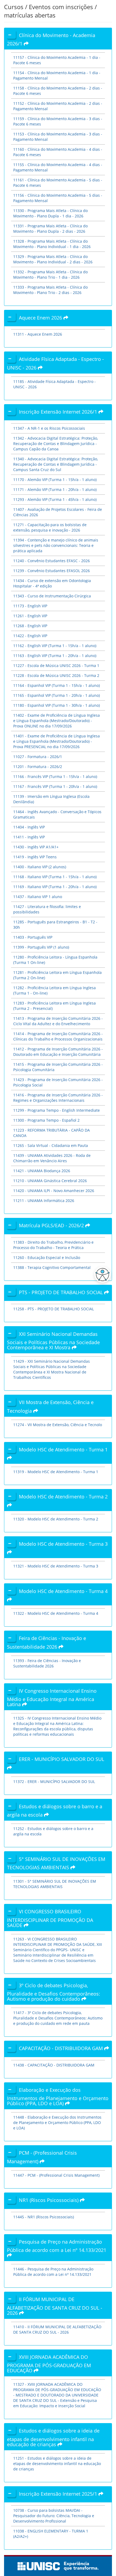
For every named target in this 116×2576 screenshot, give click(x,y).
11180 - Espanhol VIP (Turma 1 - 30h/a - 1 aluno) (57, 705)
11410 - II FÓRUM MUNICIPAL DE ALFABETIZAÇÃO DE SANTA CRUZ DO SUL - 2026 (57, 2329)
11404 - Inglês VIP (29, 827)
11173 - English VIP (30, 606)
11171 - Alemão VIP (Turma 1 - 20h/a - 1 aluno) (55, 489)
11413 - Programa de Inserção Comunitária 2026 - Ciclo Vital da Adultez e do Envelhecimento (58, 1021)
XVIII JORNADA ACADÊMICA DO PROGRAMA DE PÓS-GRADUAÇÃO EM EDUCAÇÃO (49, 2364)
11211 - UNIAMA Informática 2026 (44, 1201)
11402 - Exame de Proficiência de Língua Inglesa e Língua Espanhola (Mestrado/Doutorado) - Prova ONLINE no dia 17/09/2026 (57, 721)
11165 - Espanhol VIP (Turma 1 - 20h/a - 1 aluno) (57, 695)
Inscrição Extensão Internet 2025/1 (59, 2494)
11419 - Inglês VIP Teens (35, 857)
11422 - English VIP (30, 636)
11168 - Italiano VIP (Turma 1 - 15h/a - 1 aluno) (55, 877)
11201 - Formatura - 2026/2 (38, 767)
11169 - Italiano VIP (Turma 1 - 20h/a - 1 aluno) (55, 887)
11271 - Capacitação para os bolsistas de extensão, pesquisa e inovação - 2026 (50, 527)
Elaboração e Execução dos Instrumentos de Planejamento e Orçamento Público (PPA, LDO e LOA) (58, 2097)
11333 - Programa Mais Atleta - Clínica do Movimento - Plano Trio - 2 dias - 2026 (50, 290)
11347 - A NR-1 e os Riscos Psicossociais (49, 428)
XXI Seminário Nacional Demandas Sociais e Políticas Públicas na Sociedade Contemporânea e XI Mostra (53, 1341)
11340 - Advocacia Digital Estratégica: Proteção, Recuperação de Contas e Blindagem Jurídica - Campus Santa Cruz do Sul (56, 464)
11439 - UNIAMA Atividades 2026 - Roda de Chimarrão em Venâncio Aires (52, 1158)
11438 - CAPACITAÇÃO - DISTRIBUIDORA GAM (54, 2065)
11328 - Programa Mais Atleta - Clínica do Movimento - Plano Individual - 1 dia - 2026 (52, 244)
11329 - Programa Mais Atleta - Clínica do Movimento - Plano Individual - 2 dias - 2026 (53, 259)
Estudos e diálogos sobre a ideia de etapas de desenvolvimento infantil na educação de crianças (53, 2437)
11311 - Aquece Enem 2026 (38, 334)
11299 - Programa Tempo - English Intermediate (57, 1110)
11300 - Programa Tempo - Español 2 (46, 1120)
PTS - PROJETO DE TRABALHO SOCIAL (62, 1292)
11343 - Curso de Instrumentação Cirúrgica (52, 596)
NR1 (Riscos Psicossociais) (49, 2200)
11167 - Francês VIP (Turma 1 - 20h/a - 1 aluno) (55, 786)
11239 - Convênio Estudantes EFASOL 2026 (52, 571)
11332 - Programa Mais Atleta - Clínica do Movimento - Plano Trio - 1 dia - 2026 (50, 275)
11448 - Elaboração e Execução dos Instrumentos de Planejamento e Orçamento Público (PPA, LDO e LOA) (57, 2123)
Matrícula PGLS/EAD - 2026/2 (52, 1225)
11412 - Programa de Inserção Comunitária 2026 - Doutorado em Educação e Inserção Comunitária (58, 1052)
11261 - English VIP (30, 616)
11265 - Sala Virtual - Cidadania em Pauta (51, 1145)
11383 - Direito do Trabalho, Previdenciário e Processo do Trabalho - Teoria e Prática (53, 1245)
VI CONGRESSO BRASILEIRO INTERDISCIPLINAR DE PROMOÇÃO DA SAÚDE (50, 1918)
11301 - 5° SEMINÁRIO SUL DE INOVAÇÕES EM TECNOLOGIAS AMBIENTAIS (55, 1884)
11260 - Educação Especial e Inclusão (47, 1257)
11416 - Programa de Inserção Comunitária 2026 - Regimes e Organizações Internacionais (58, 1098)
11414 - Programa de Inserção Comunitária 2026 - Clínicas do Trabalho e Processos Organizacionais (58, 1036)
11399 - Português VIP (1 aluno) (41, 947)
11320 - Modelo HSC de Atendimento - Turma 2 (56, 1519)
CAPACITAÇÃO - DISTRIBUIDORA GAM (62, 2048)
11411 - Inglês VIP (29, 837)
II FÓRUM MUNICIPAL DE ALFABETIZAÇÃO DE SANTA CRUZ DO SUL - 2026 (55, 2306)
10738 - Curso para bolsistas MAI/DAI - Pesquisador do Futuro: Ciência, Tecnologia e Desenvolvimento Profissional (54, 2516)
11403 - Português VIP (33, 937)
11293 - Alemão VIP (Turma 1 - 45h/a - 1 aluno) (55, 499)
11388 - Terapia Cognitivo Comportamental (52, 1267)
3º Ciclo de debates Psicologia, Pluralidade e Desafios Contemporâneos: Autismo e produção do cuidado (54, 1992)
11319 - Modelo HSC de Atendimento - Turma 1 (56, 1472)
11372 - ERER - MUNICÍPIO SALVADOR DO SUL (54, 1782)
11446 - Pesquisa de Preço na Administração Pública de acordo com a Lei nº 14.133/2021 (53, 2272)
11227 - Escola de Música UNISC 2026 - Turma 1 (56, 665)
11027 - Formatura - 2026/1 (38, 757)
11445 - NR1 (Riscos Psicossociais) (44, 2217)
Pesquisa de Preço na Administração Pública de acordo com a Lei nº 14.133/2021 (57, 2246)
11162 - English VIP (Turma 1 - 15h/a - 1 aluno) (55, 646)
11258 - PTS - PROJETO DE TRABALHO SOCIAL (54, 1309)
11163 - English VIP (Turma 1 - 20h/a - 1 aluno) (55, 656)
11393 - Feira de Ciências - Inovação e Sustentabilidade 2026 (47, 1663)
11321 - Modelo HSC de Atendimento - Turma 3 (56, 1566)
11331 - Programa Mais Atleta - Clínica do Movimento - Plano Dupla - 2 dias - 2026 (50, 229)
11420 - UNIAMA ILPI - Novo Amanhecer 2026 (54, 1191)
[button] (101, 1275)
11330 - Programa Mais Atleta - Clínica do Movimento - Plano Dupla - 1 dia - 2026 (50, 213)
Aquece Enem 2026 (41, 318)
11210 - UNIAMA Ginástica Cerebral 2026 (50, 1181)
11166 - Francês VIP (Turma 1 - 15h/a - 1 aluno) (55, 776)
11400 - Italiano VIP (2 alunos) (40, 867)
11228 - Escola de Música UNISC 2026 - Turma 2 (56, 675)
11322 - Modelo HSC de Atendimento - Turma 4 (56, 1613)
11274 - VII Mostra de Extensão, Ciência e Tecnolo (58, 1425)
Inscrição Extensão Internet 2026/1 (59, 412)
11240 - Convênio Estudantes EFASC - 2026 (52, 561)
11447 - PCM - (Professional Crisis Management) (56, 2175)
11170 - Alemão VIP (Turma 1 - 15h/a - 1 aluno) (55, 480)
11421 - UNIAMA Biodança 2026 (42, 1171)
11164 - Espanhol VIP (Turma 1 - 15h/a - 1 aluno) (57, 685)
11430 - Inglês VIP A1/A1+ (36, 847)
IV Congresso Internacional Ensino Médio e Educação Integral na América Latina (52, 1698)
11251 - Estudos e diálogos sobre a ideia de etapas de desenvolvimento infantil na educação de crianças (57, 2464)
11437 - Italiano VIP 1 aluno (38, 897)
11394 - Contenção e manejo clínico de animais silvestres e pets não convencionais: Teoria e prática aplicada (56, 545)
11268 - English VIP (30, 626)
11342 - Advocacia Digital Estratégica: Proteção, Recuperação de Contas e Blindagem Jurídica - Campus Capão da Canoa (56, 444)
